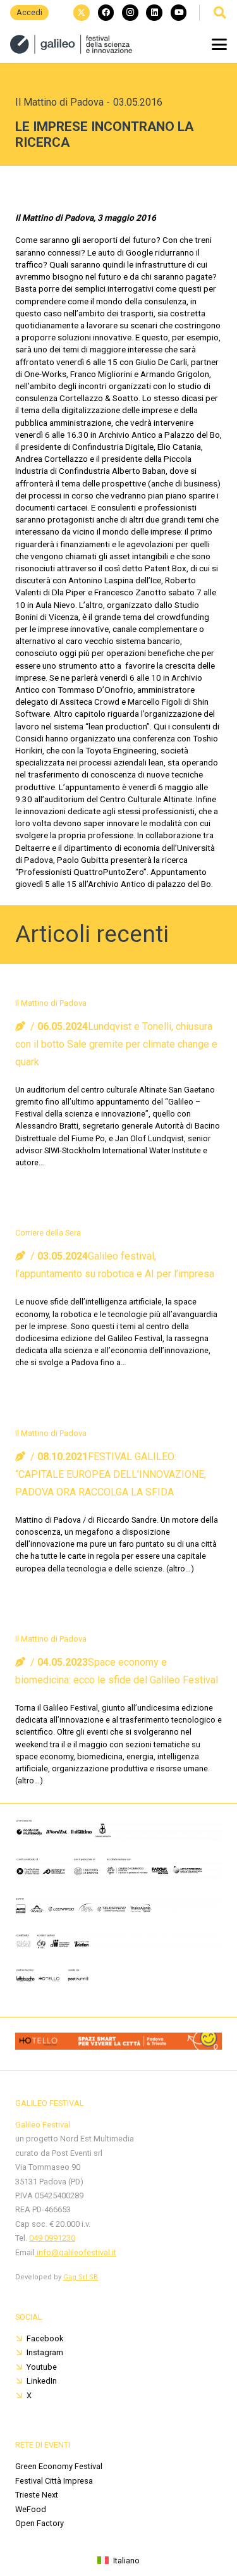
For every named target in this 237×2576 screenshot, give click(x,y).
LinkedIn (42, 2381)
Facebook (45, 2338)
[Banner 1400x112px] (118, 2046)
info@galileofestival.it (76, 2252)
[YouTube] (179, 13)
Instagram (45, 2352)
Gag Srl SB (81, 2277)
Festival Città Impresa (54, 2481)
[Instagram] (130, 13)
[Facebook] (106, 13)
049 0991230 (52, 2238)
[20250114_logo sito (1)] (71, 44)
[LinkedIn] (154, 13)
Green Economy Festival (59, 2466)
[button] (219, 13)
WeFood (31, 2509)
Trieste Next (37, 2495)
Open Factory (39, 2523)
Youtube (42, 2367)
